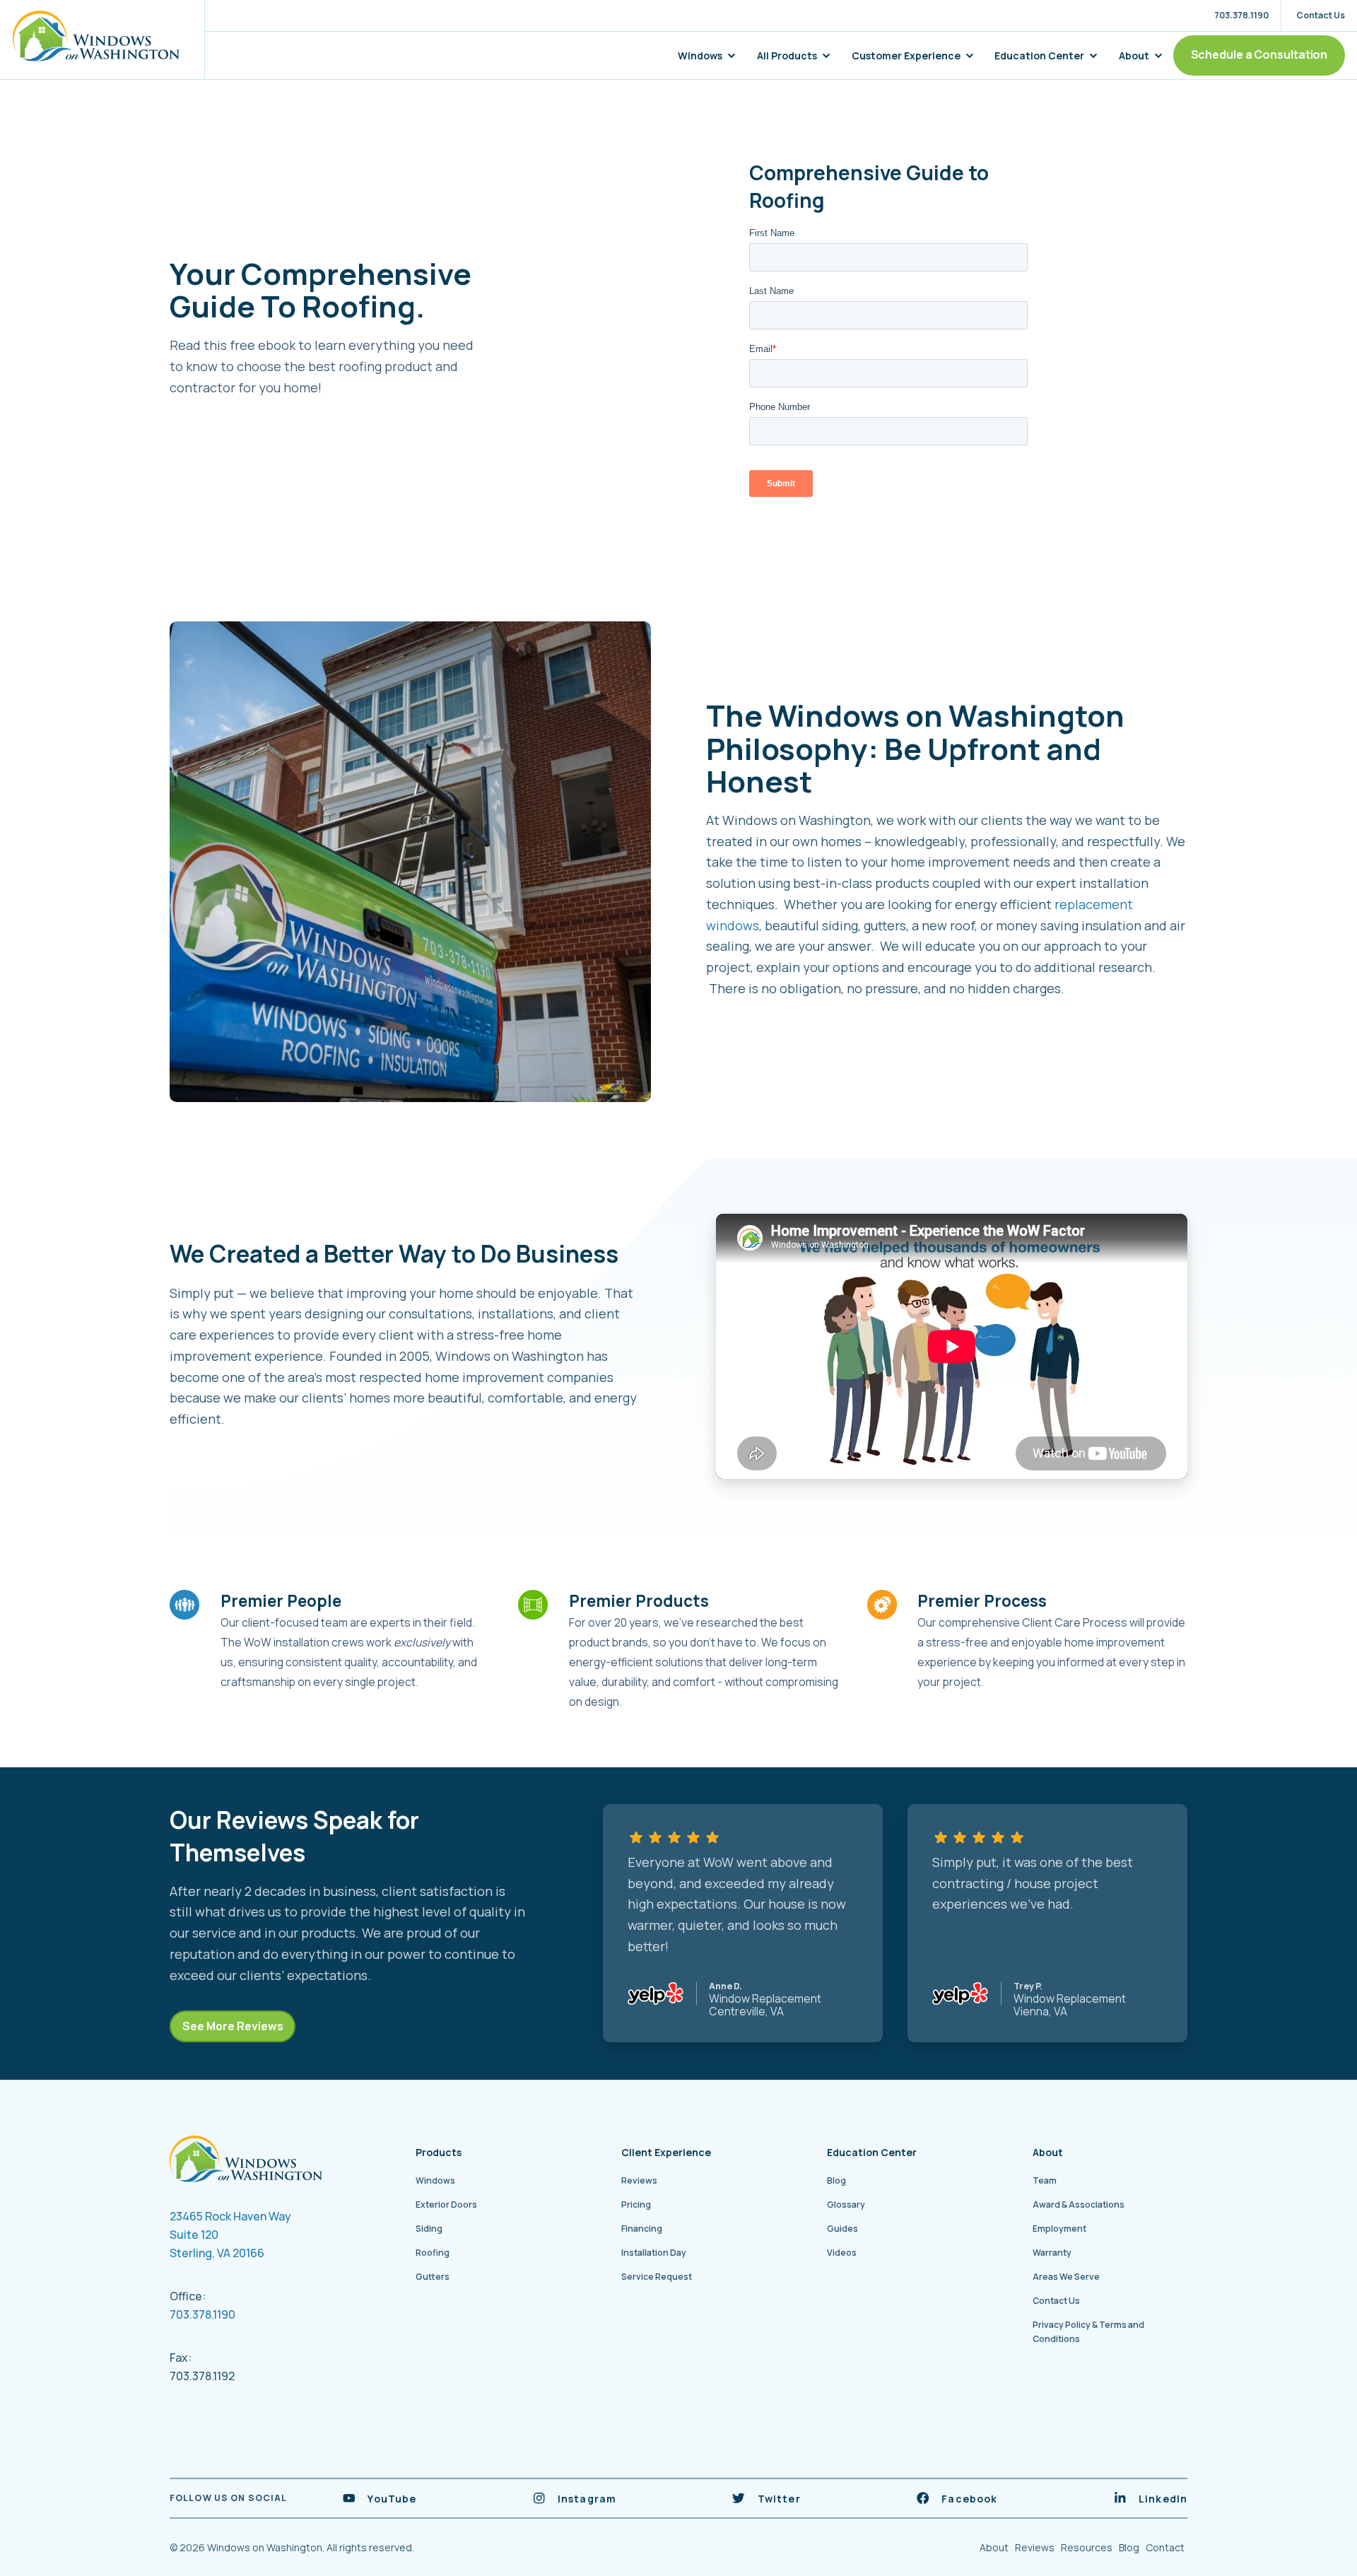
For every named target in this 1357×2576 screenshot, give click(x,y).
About (1134, 55)
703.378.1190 (202, 2314)
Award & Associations (1079, 2205)
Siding (429, 2229)
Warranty (1052, 2253)
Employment (1059, 2229)
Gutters (433, 2277)
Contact (1165, 2547)
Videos (842, 2253)
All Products (787, 55)
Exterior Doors (446, 2205)
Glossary (846, 2205)
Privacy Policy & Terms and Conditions (1088, 2332)
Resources (1087, 2547)
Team (1045, 2180)
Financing (642, 2229)
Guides (842, 2229)
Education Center (1039, 55)
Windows (700, 55)
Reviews (639, 2180)
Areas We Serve (1066, 2277)
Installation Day (654, 2253)
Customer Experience (906, 55)
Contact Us (1056, 2301)
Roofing (433, 2253)
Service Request (657, 2277)
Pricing (636, 2205)
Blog (836, 2180)
